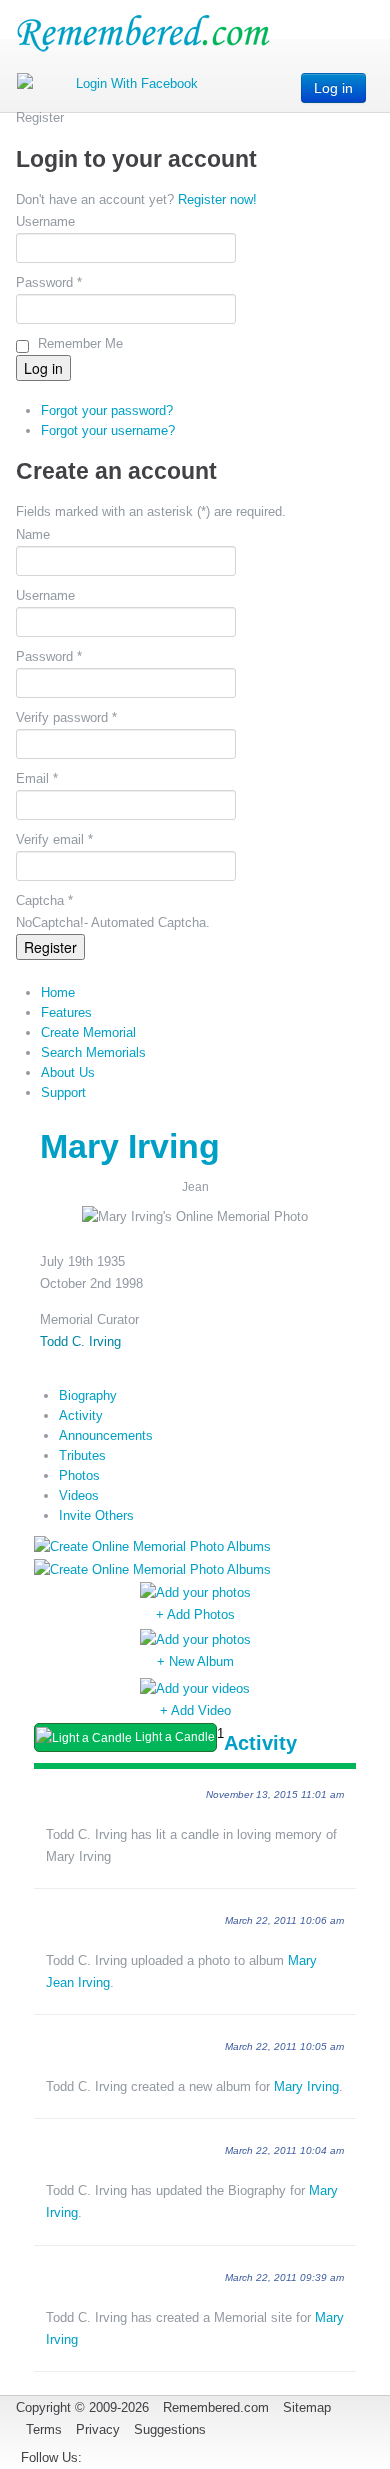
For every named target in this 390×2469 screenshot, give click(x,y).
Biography (88, 1395)
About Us (68, 1072)
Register (50, 947)
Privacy (98, 2429)
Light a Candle (173, 1737)
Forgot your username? (108, 430)
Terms (44, 2429)
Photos (79, 1475)
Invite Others (96, 1515)
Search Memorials (93, 1052)
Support (63, 1092)
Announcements (106, 1435)
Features (66, 1012)
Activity (81, 1415)
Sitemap (307, 2407)
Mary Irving (306, 2086)
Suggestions (170, 2429)
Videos (79, 1495)
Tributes (82, 1455)
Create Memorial (88, 1032)
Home (58, 992)
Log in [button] (333, 88)
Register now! (217, 199)
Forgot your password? (107, 410)
